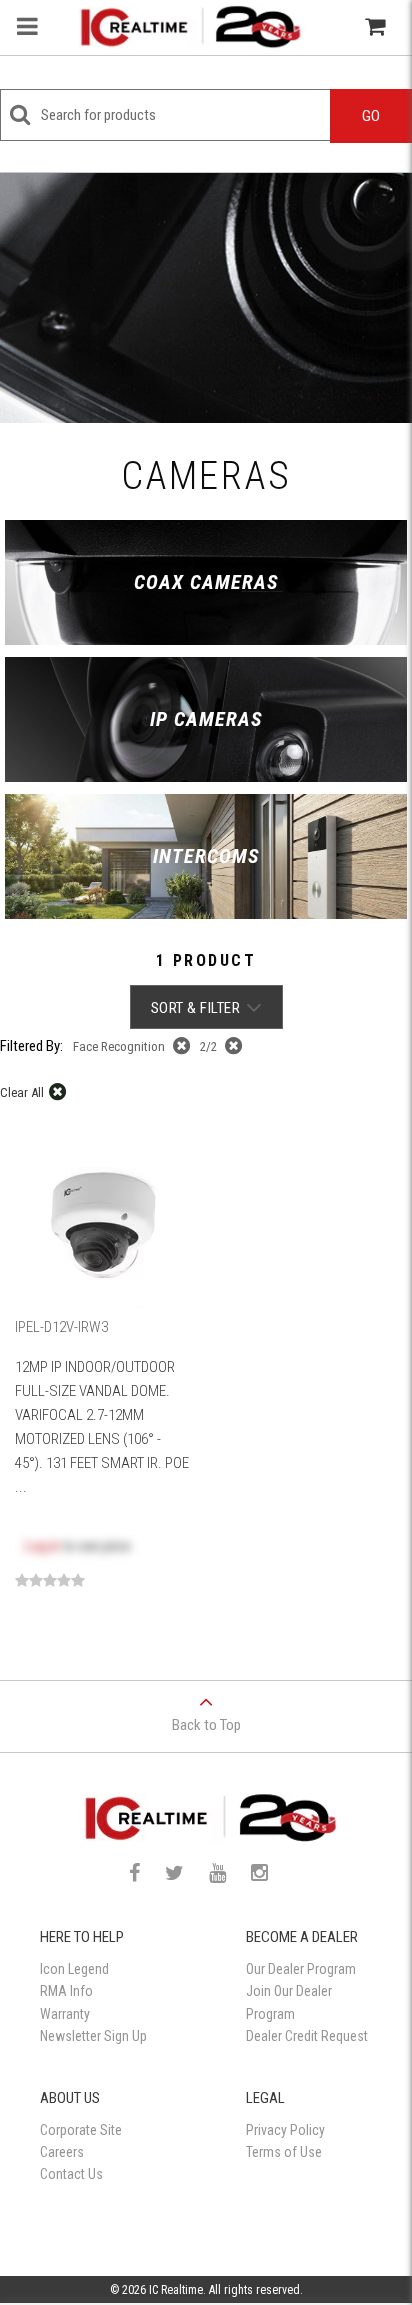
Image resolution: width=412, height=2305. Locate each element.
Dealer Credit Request (307, 2036)
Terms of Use (284, 2152)
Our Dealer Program (301, 1969)
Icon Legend (74, 1969)
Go (371, 116)
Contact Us (71, 2174)
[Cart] (375, 27)
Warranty (65, 2014)
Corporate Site (81, 2130)
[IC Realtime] (186, 27)
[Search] (331, 27)
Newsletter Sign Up (93, 2036)
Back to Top (206, 1725)
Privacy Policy (285, 2130)
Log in (42, 1546)
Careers (62, 2152)
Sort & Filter (196, 1008)
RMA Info (66, 1991)
